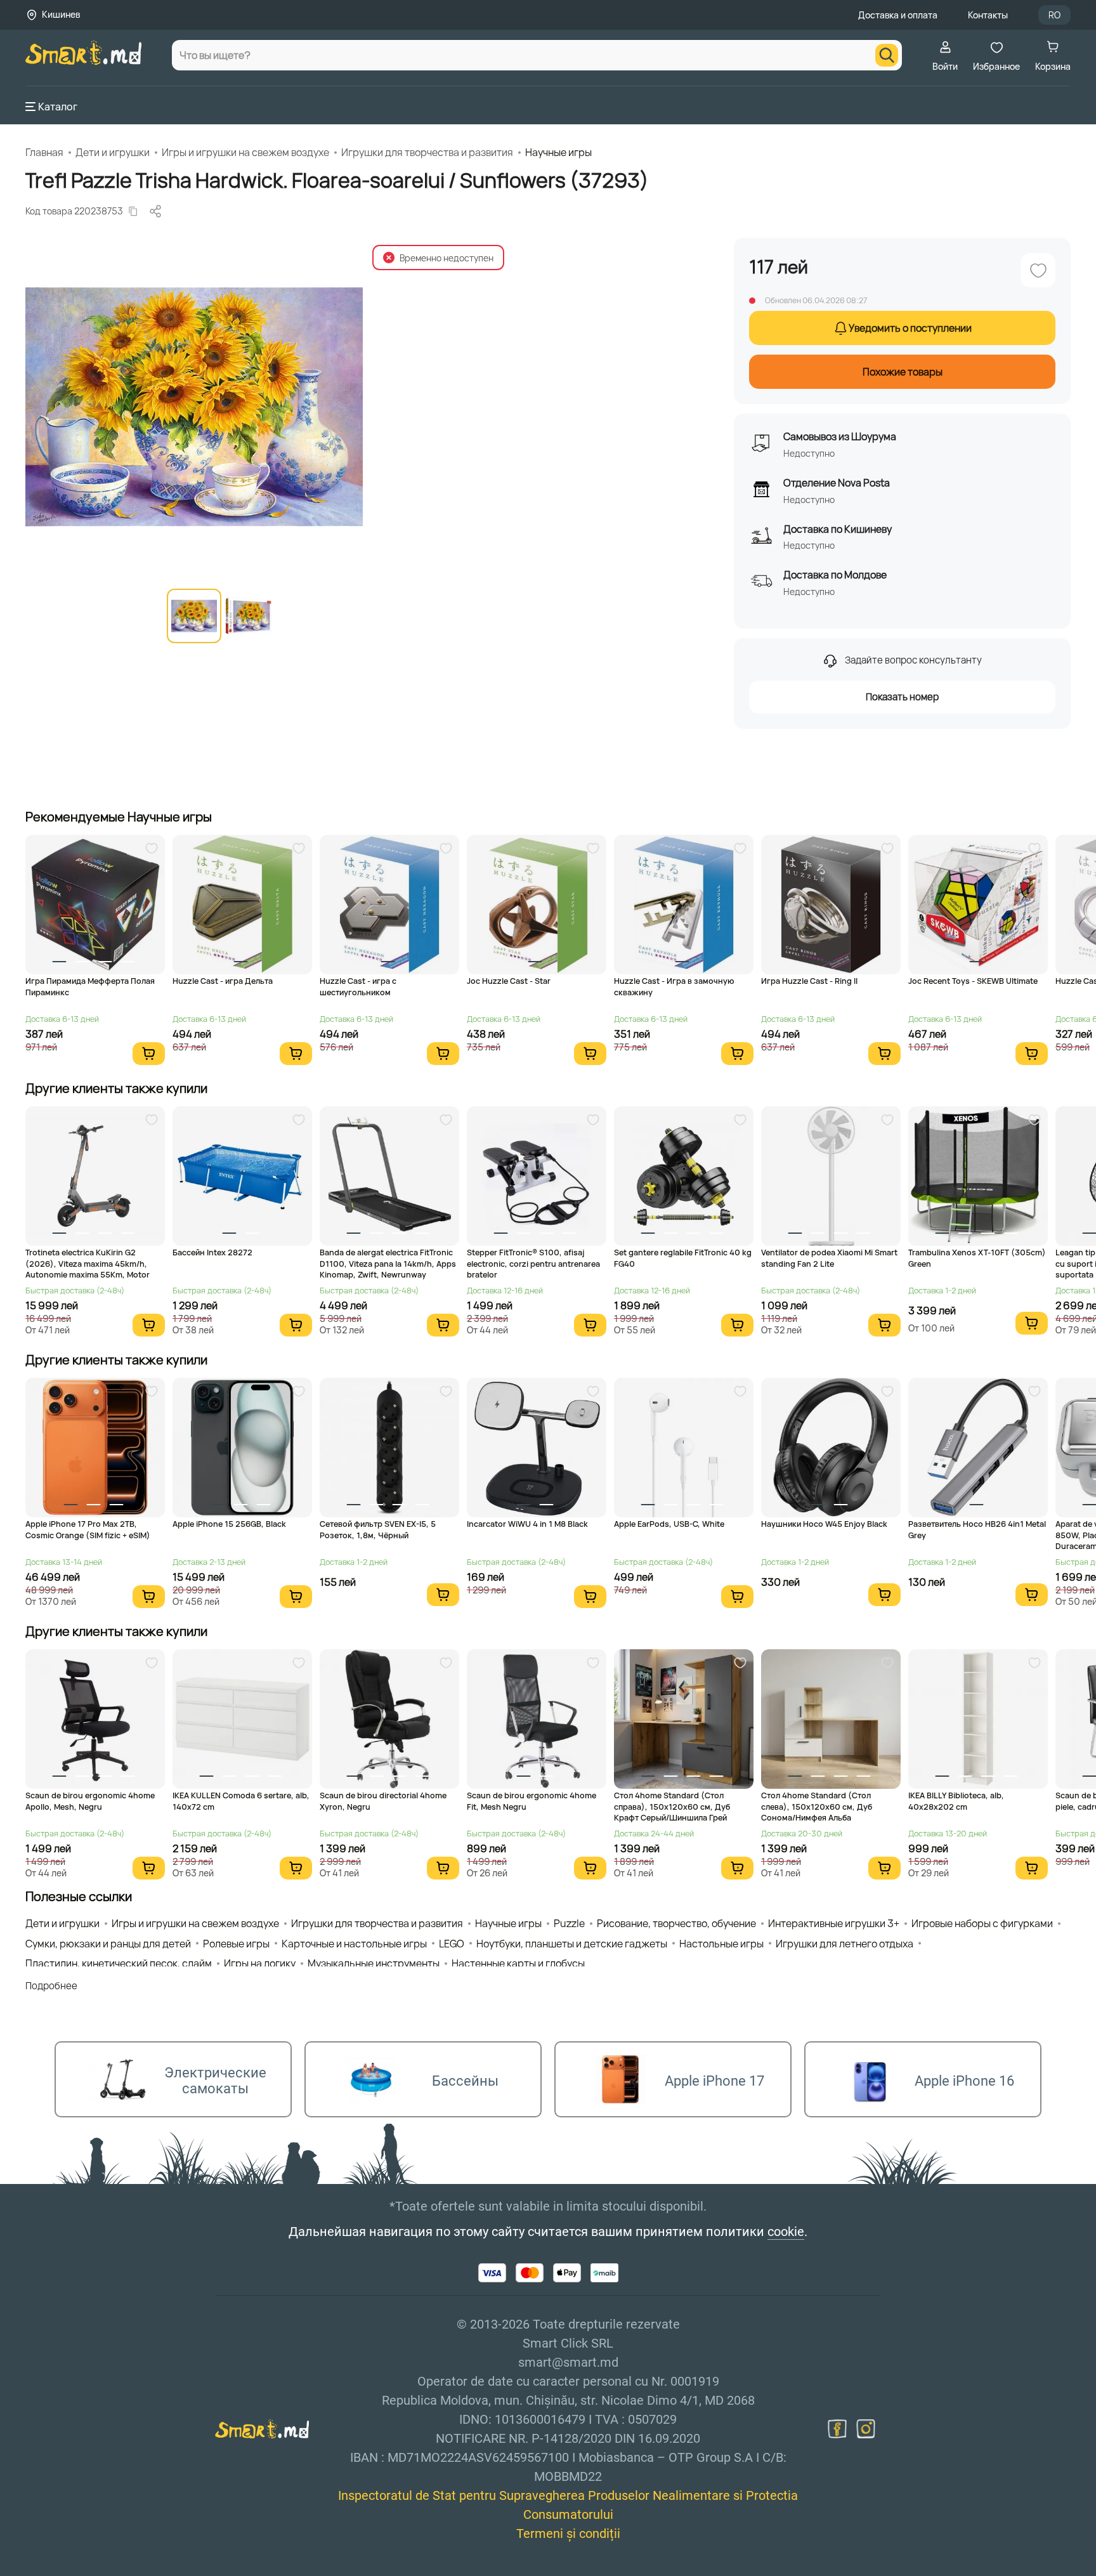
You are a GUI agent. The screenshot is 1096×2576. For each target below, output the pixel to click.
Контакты (988, 15)
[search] (887, 55)
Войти (945, 66)
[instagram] (866, 2429)
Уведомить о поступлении (910, 328)
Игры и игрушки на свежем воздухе (245, 152)
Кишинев (61, 14)
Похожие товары (903, 372)
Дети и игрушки (113, 152)
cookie (786, 2232)
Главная (44, 152)
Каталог (58, 107)
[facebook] (837, 2429)
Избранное (996, 66)
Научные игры (558, 152)
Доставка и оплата (898, 15)
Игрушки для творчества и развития (427, 152)
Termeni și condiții (568, 2534)
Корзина (1053, 66)
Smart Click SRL (99, 2569)
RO (1054, 15)
